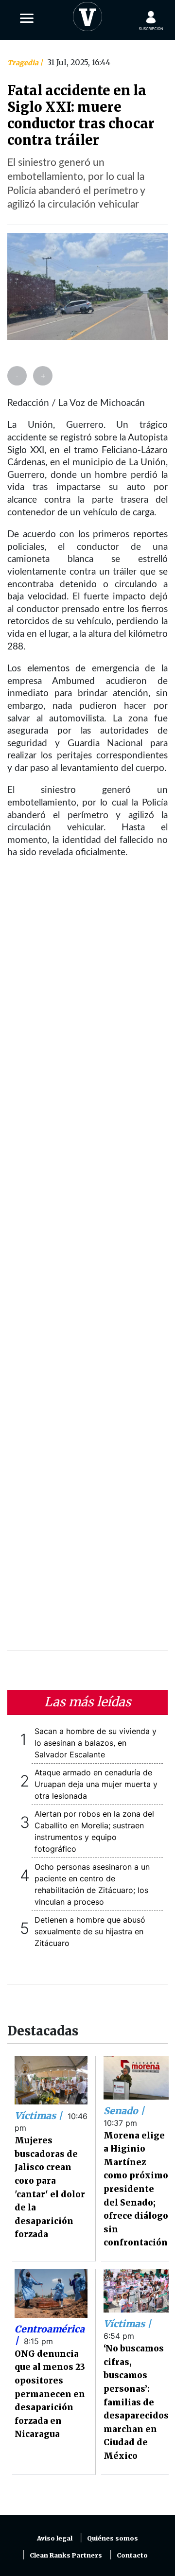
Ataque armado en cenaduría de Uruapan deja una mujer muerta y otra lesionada (96, 1784)
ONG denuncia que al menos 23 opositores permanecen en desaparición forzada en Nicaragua (50, 2394)
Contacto (132, 2555)
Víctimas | (40, 2116)
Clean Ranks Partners (66, 2555)
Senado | (124, 2111)
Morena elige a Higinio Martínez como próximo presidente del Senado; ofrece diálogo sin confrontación (136, 2189)
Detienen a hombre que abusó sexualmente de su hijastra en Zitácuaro (90, 1931)
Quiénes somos (113, 2538)
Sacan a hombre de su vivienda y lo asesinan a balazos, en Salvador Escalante (96, 1743)
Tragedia (24, 63)
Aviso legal (55, 2538)
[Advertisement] (87, 1261)
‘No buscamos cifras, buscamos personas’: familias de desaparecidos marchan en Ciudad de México (136, 2402)
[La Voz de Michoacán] (87, 15)
